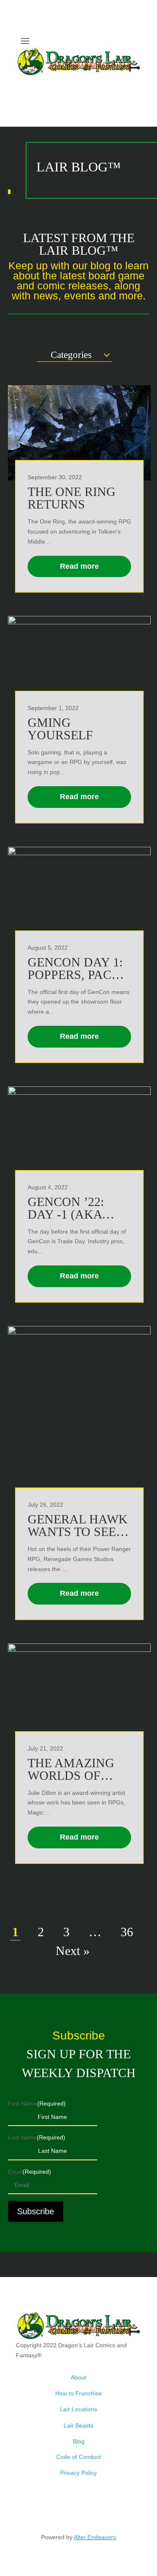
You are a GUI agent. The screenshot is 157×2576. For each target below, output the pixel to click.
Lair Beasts (78, 2425)
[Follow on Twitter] (101, 83)
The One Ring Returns (72, 498)
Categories (71, 355)
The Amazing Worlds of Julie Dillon (71, 1775)
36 (127, 1932)
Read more (79, 566)
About (78, 2377)
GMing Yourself (60, 729)
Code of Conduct (78, 2457)
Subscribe (36, 2211)
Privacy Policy (78, 2473)
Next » (73, 1951)
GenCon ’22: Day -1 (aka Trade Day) (66, 1214)
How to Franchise (78, 2393)
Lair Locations (78, 2409)
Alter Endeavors (95, 2537)
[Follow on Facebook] (118, 83)
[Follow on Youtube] (135, 83)
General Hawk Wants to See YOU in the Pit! (78, 1532)
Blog (79, 2441)
